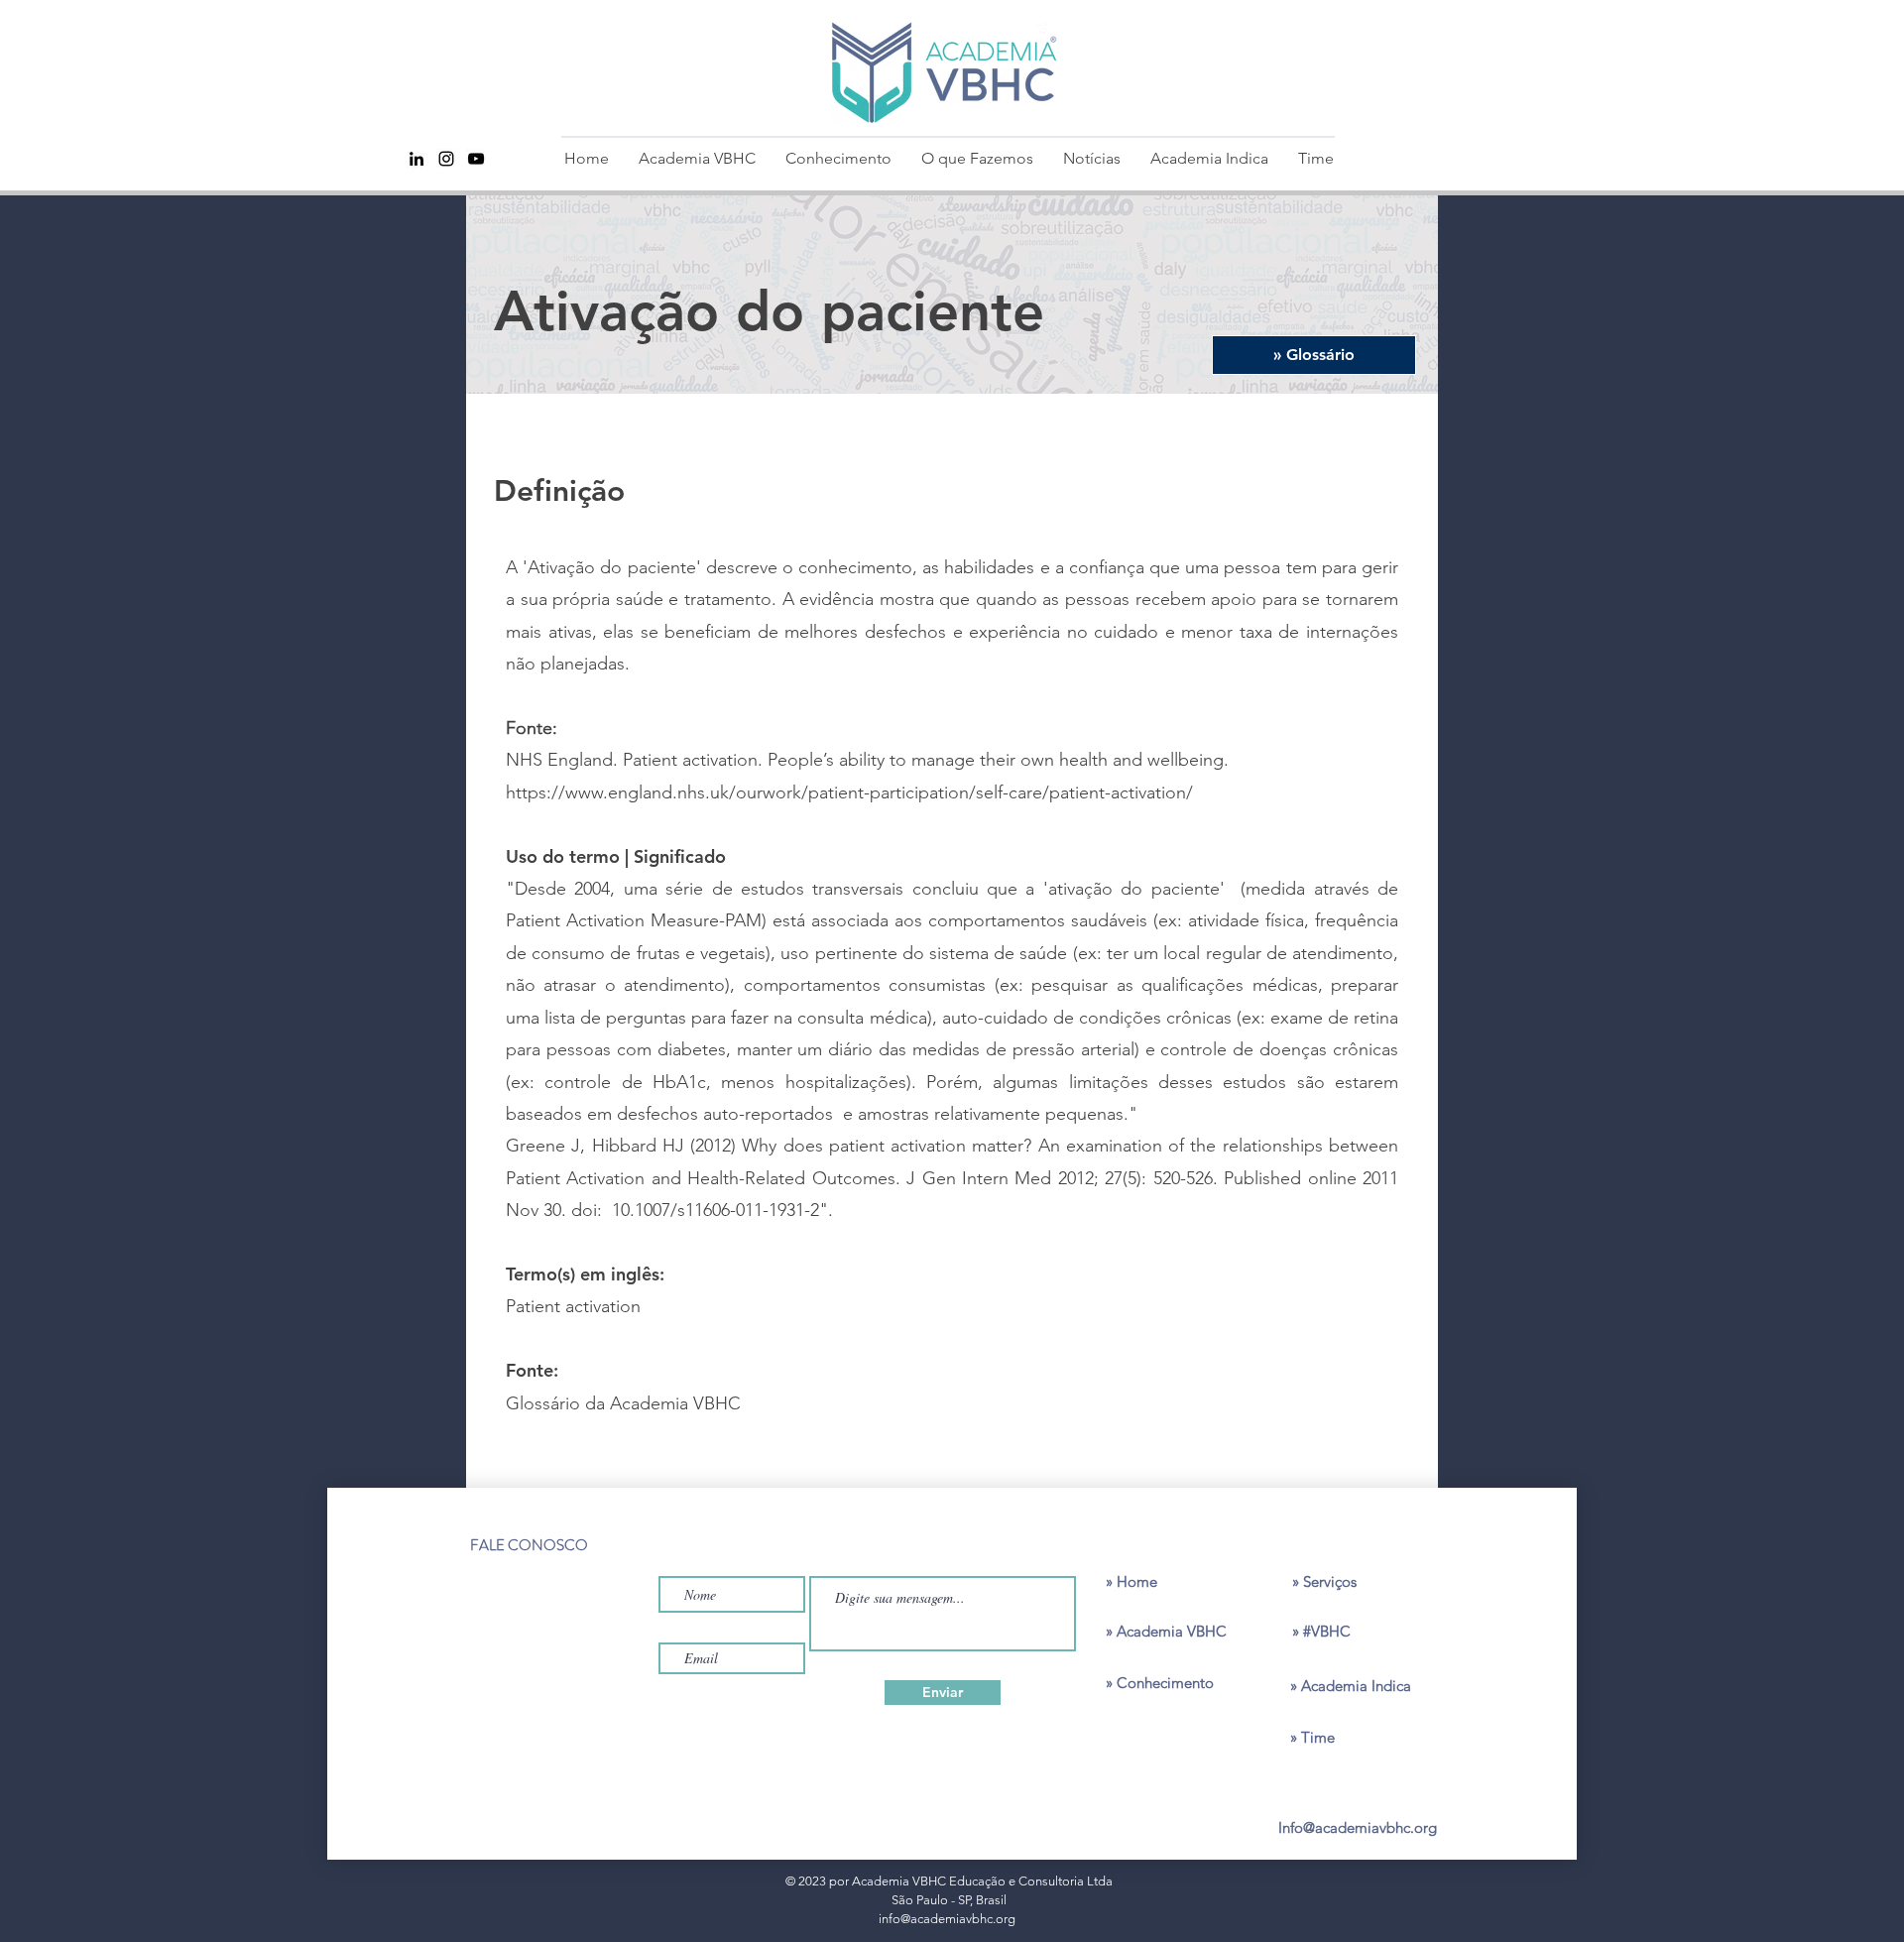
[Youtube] (476, 159)
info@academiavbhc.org (947, 1919)
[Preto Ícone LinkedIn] (416, 159)
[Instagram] (446, 159)
